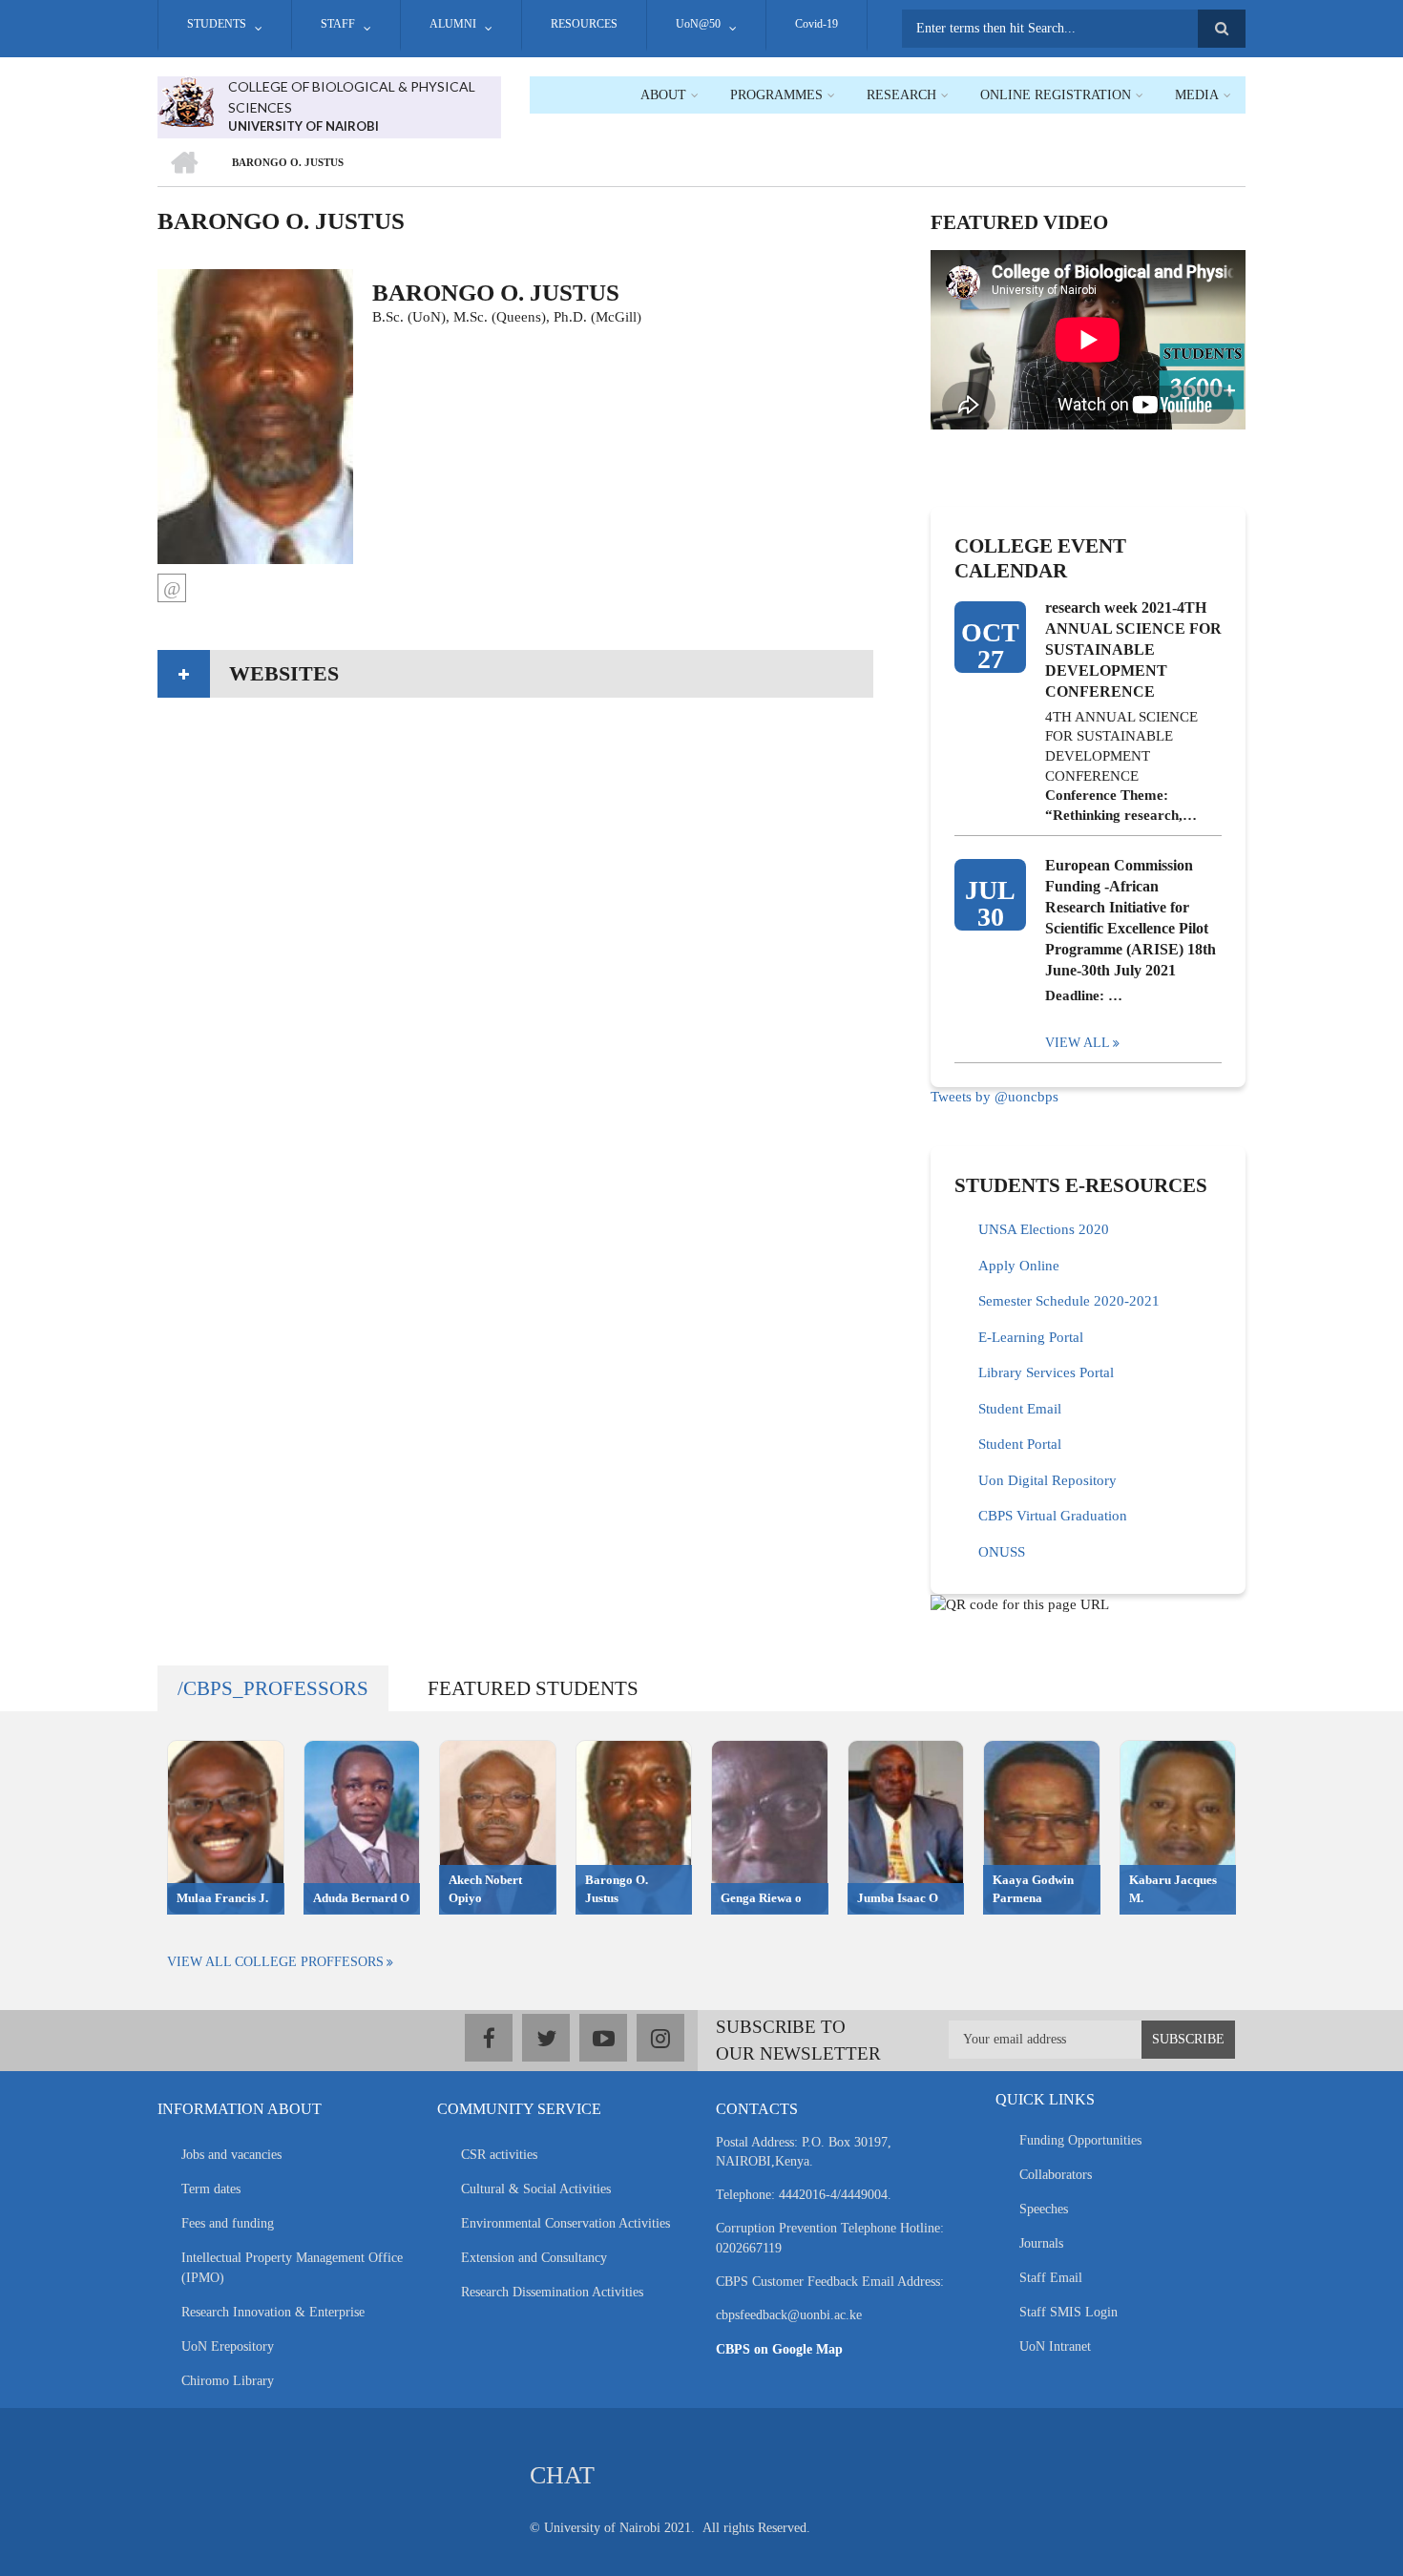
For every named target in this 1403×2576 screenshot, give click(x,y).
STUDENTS (217, 24)
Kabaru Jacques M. (1173, 1889)
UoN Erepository (228, 2346)
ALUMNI (453, 24)
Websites (284, 673)
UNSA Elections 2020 (1044, 1229)
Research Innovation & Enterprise (273, 2312)
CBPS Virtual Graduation (1053, 1516)
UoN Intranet (1055, 2346)
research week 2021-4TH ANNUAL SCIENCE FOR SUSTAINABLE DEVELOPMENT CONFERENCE (1133, 649)
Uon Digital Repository (1047, 1480)
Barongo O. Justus (617, 1889)
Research (901, 95)
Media (1197, 95)
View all (1078, 1043)
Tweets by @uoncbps (995, 1097)
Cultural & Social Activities (536, 2189)
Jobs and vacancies (231, 2155)
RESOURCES (584, 24)
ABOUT (663, 95)
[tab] (515, 674)
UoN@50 (698, 24)
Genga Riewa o (761, 1898)
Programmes (776, 95)
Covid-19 (817, 24)
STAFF (338, 24)
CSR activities (499, 2155)
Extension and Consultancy (534, 2258)
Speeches (1044, 2209)
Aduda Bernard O (361, 1898)
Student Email (1020, 1409)
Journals (1041, 2243)
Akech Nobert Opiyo (485, 1889)
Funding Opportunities (1080, 2140)
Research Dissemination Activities (552, 2292)
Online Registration (1056, 95)
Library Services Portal (1046, 1372)
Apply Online (1019, 1266)
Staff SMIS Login (1068, 2312)
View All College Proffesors (275, 1962)
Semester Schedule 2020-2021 (1069, 1301)
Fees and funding (228, 2223)
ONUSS (1002, 1552)
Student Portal (1020, 1444)
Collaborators (1056, 2175)
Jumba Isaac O (898, 1898)
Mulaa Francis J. (222, 1898)
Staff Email (1051, 2278)
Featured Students (533, 1688)
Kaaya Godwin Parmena (1033, 1889)
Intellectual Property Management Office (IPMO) (292, 2268)
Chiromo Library (228, 2381)
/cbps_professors (273, 1688)
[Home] (186, 100)
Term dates (211, 2189)
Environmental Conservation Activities (565, 2223)
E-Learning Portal (1031, 1337)
